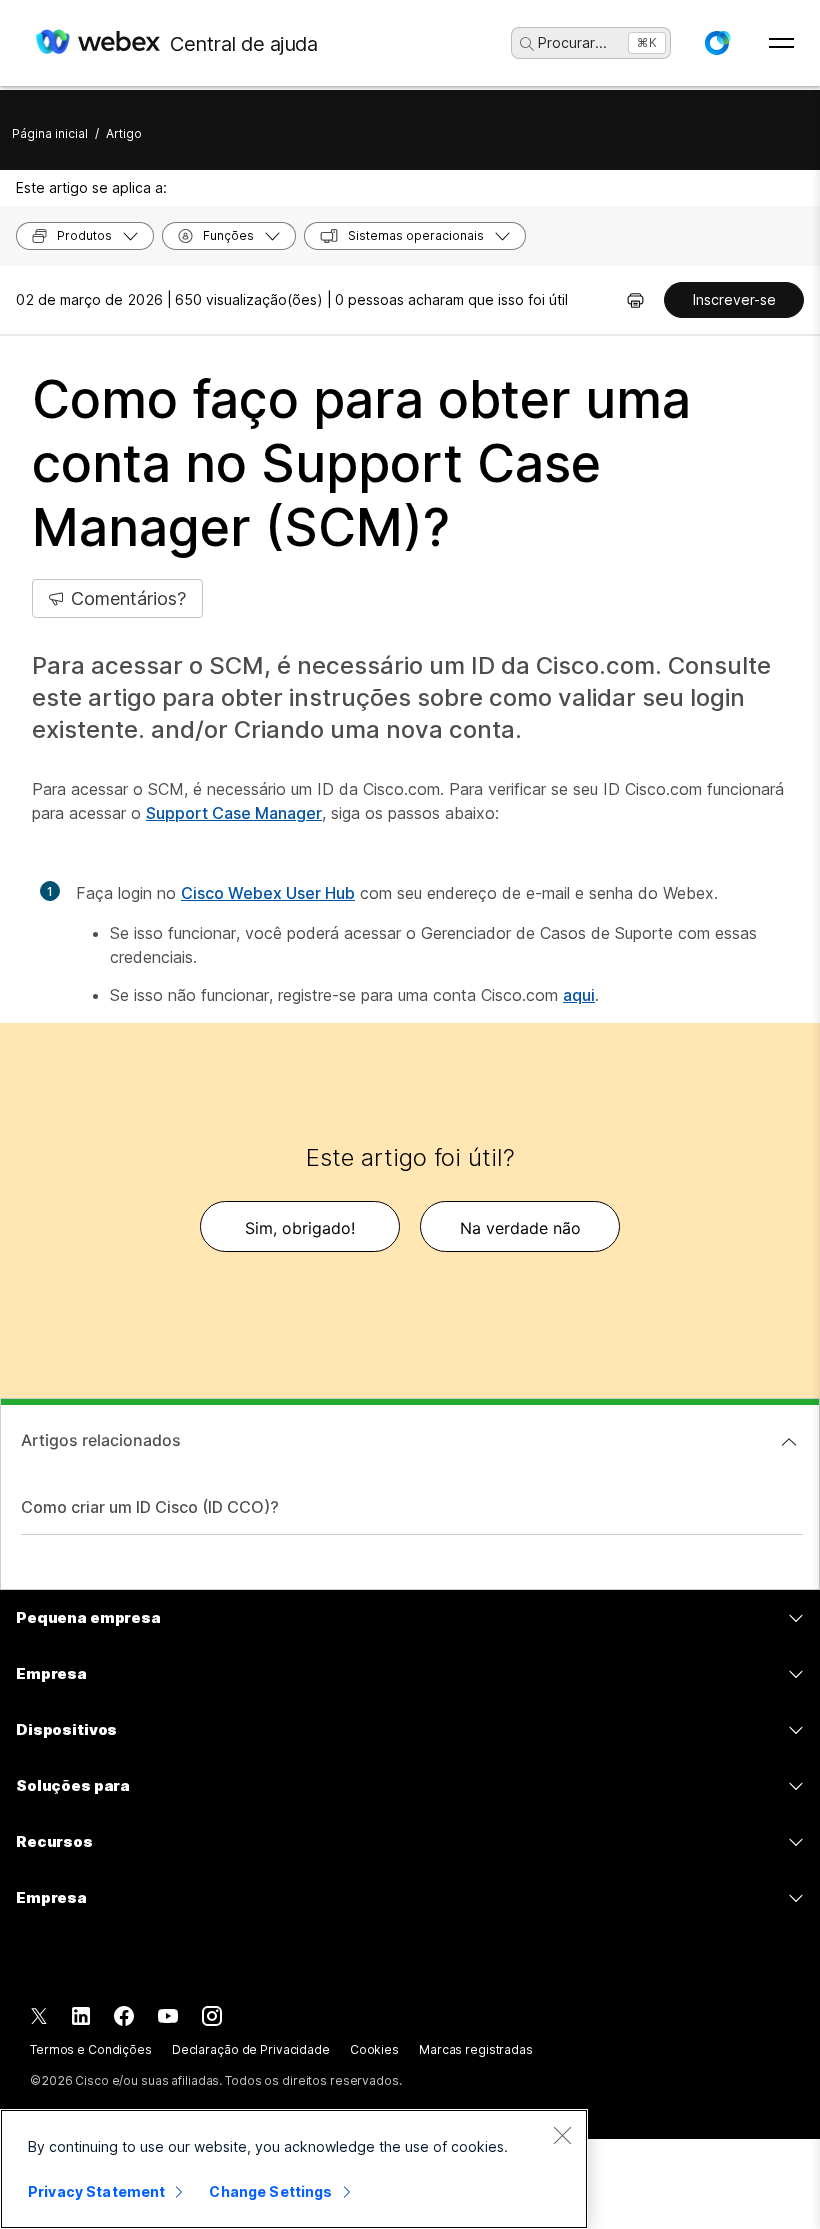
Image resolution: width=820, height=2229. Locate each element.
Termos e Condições (91, 2049)
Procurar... (572, 42)
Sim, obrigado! (300, 1228)
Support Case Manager (234, 813)
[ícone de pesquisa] (527, 44)
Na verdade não (520, 1228)
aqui (579, 995)
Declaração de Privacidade (251, 2049)
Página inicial (50, 133)
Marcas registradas (476, 2049)
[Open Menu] (781, 43)
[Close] (562, 2135)
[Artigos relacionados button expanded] (789, 1442)
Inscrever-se (734, 299)
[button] (717, 43)
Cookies (374, 2049)
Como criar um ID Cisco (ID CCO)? (150, 1507)
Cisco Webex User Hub (268, 893)
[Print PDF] (635, 300)
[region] (294, 2169)
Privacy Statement (96, 2191)
